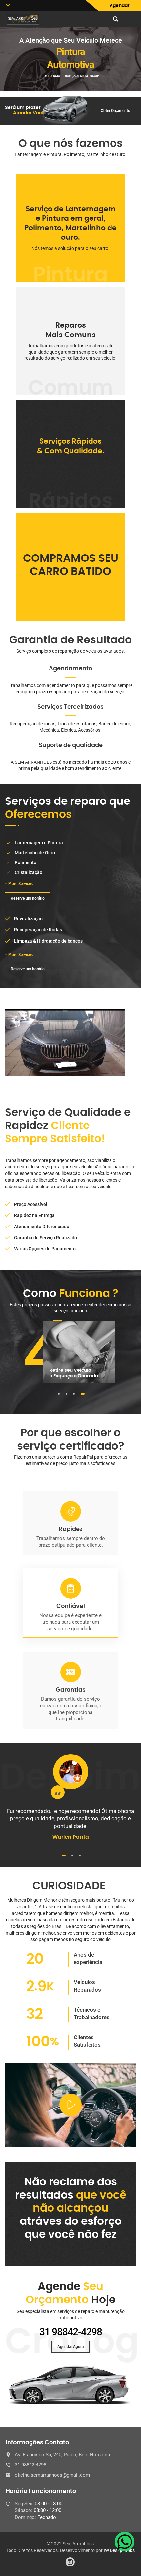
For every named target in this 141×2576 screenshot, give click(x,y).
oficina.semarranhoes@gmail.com (52, 2475)
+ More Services (19, 884)
